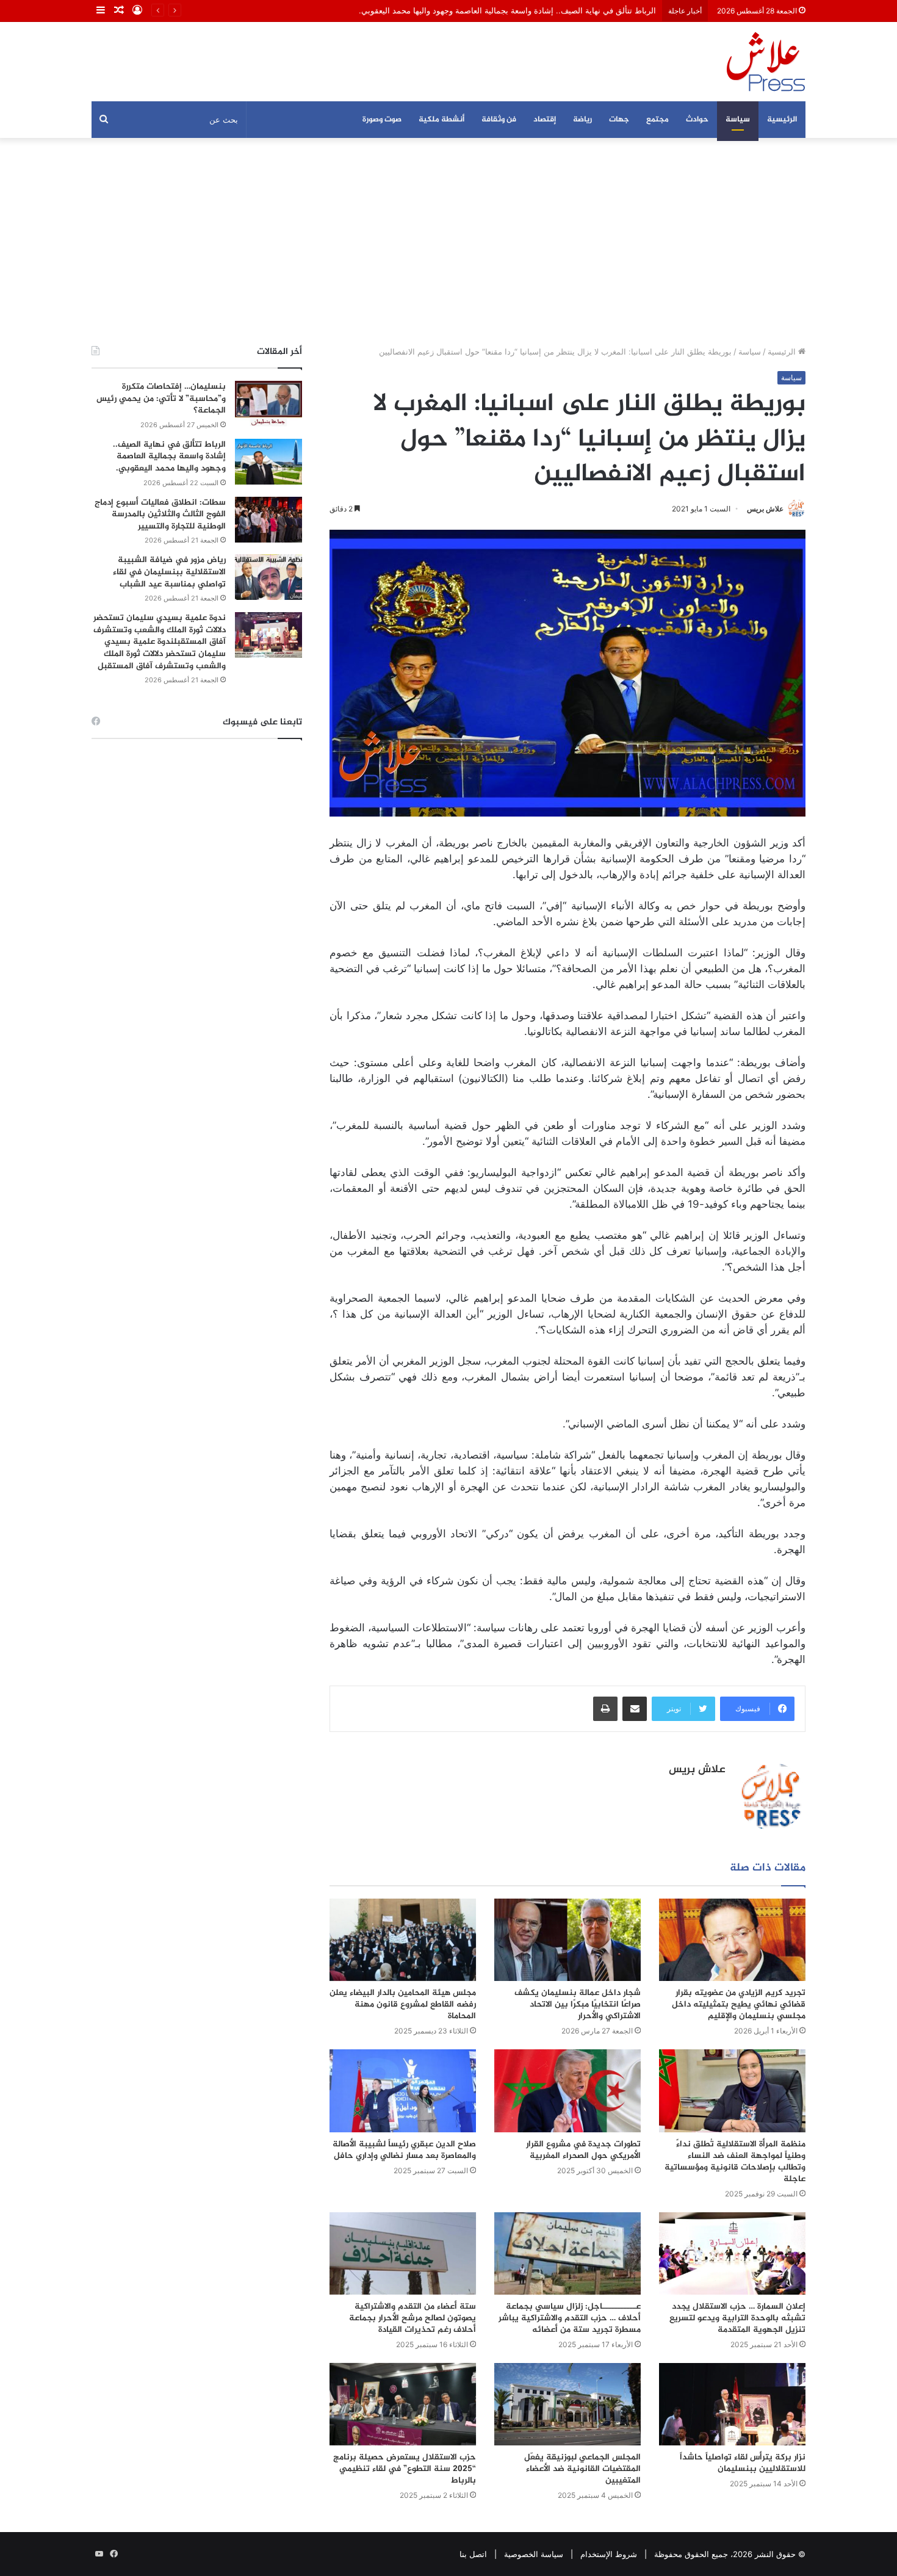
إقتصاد (545, 120)
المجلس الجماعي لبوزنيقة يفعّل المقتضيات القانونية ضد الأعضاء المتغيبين (582, 2469)
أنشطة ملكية (441, 120)
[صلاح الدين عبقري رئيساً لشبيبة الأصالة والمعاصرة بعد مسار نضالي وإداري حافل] (403, 2091)
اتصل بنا (473, 2554)
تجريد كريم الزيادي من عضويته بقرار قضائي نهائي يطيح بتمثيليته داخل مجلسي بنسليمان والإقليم (739, 2004)
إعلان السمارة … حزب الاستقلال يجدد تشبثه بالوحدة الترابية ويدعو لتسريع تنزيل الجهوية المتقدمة (737, 2318)
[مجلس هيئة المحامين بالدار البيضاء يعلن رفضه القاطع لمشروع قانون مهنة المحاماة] (403, 1940)
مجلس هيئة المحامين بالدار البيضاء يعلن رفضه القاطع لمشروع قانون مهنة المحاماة (403, 2004)
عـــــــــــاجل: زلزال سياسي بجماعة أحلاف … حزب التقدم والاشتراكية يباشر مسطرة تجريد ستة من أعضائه (570, 2318)
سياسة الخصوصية (534, 2554)
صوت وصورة (382, 120)
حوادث (697, 120)
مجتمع (657, 120)
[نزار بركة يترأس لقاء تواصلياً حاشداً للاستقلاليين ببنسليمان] (732, 2404)
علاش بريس (765, 509)
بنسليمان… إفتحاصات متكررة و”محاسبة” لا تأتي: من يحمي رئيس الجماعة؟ (161, 399)
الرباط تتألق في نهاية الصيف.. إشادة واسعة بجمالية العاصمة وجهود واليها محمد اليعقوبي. (169, 456)
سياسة (738, 120)
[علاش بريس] (766, 62)
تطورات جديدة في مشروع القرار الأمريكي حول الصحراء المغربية (583, 2150)
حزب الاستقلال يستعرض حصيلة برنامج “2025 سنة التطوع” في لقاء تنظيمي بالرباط (405, 2469)
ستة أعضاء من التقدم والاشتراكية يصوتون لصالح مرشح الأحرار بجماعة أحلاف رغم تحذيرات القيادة (412, 2318)
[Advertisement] (448, 242)
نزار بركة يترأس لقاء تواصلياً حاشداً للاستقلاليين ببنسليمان (743, 2463)
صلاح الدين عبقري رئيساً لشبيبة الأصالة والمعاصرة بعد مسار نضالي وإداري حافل (404, 2150)
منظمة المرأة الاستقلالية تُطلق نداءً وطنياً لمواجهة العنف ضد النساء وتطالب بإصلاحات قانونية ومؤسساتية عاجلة (735, 2162)
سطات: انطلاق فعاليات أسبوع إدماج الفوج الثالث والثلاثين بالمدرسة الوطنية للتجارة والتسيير (160, 514)
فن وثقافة (499, 120)
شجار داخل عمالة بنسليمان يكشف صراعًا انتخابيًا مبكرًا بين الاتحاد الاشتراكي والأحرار (578, 2004)
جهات (619, 120)
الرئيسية (782, 120)
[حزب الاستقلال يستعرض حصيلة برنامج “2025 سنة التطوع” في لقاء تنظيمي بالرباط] (403, 2404)
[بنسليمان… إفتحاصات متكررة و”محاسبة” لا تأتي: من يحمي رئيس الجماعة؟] (268, 404)
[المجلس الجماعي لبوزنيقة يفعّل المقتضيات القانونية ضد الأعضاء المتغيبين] (567, 2404)
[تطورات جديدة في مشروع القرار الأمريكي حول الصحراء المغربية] (567, 2091)
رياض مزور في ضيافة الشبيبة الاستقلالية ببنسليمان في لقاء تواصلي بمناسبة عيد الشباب (169, 572)
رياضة (582, 120)
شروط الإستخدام (609, 2554)
